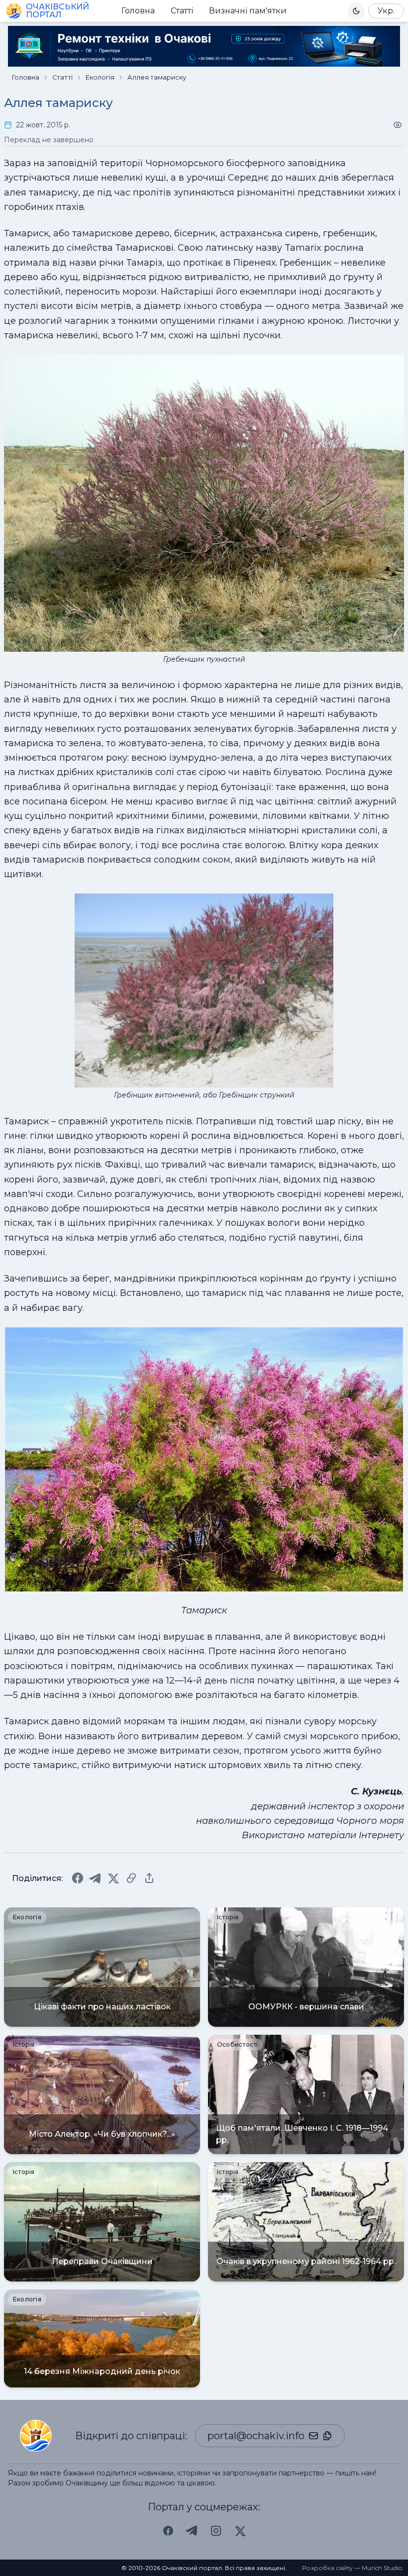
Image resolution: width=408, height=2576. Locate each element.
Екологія (100, 77)
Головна (138, 11)
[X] (113, 1878)
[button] (356, 11)
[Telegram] (96, 1878)
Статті (182, 11)
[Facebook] (78, 1878)
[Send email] (313, 2436)
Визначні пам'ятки (248, 11)
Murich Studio (382, 2568)
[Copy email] (327, 2436)
